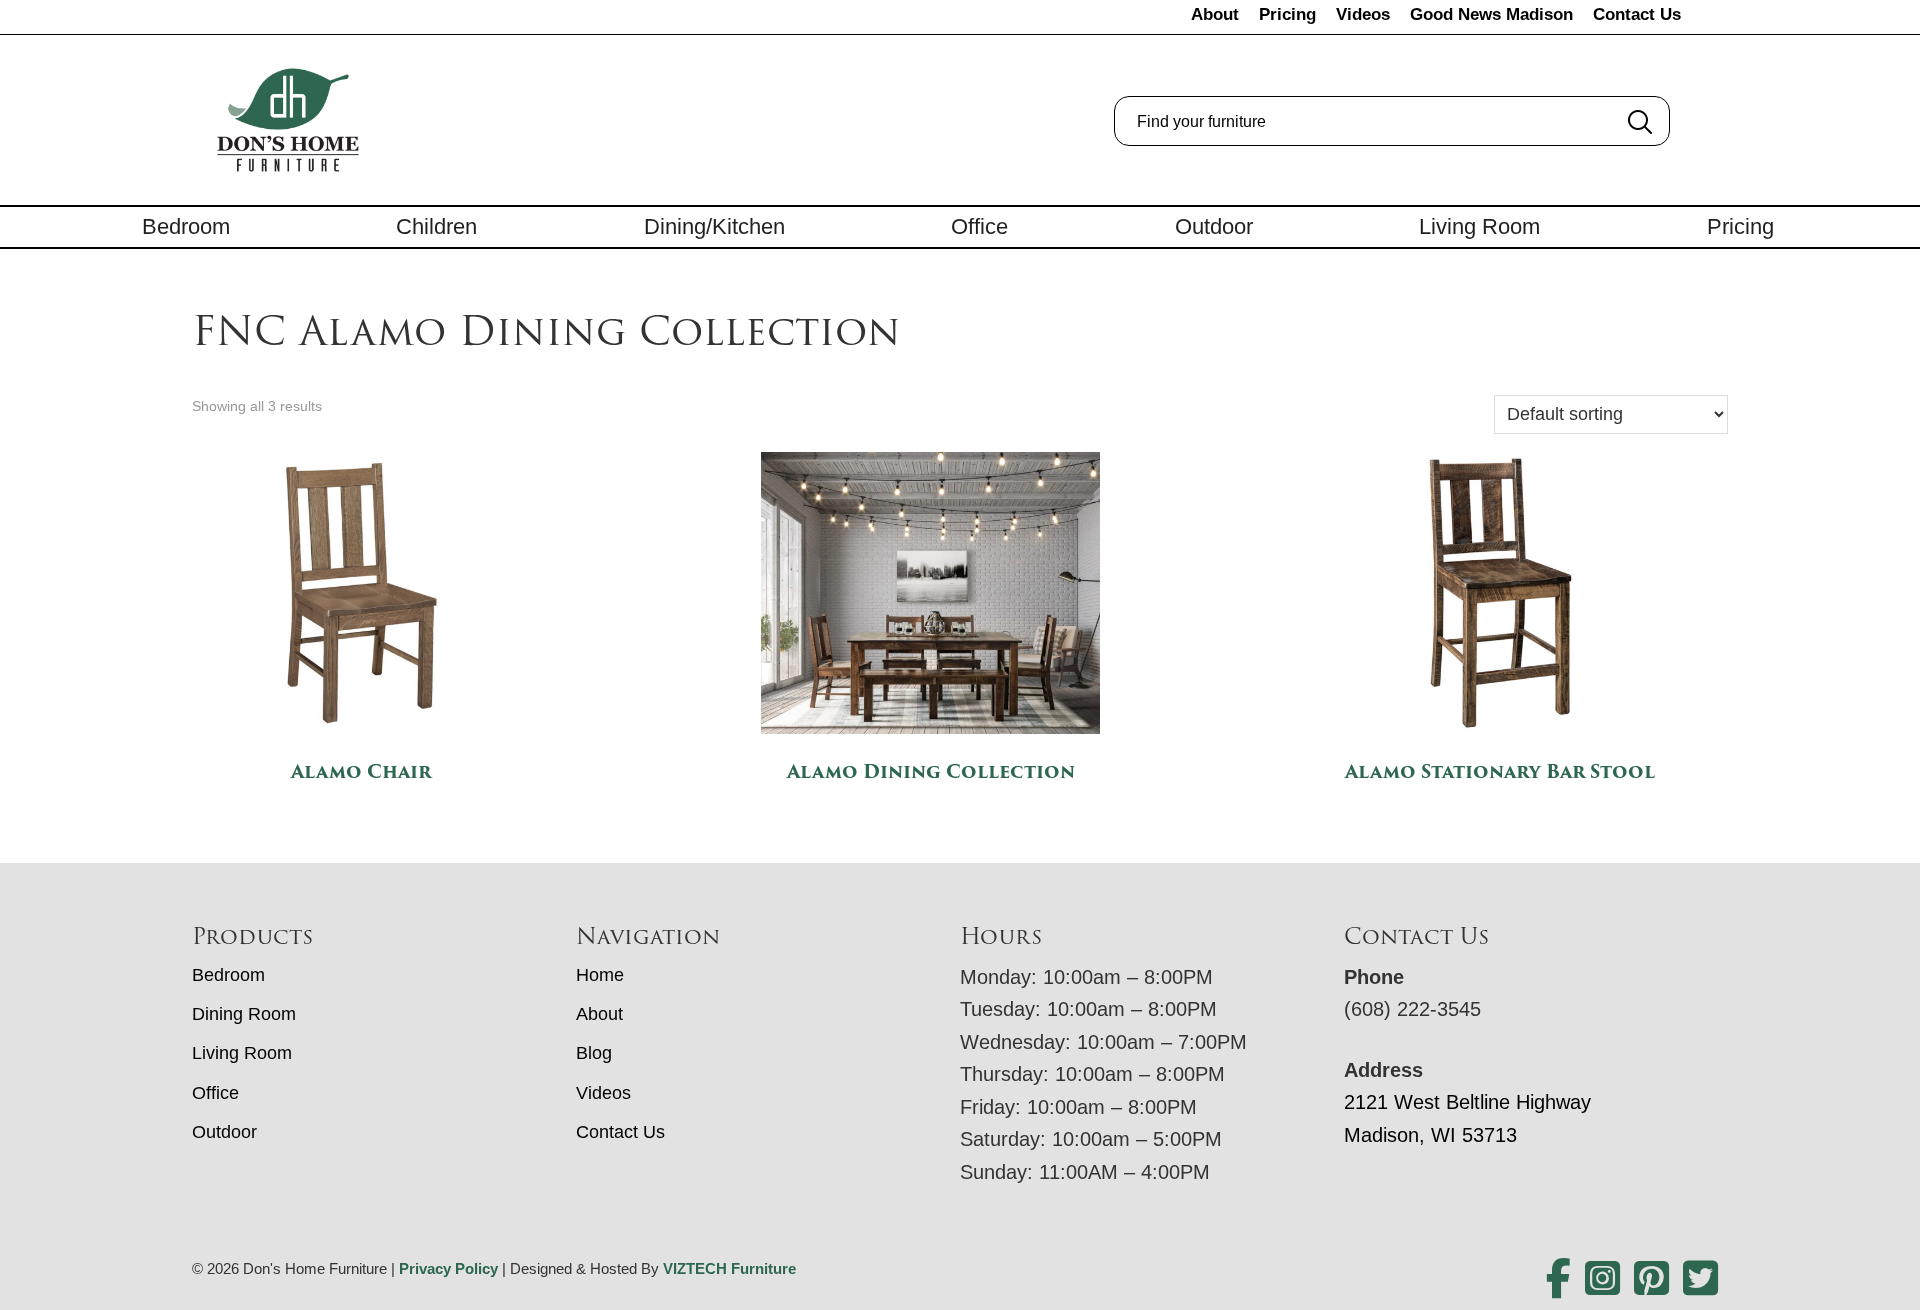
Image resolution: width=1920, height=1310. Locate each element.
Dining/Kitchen (714, 226)
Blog (594, 1053)
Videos (1363, 14)
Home (600, 975)
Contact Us (1637, 14)
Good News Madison (1491, 14)
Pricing (1287, 14)
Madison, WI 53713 (1430, 1135)
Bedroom (186, 226)
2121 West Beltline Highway (1467, 1102)
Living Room (1479, 226)
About (1215, 14)
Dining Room (244, 1014)
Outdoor (1214, 226)
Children (436, 226)
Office (979, 226)
